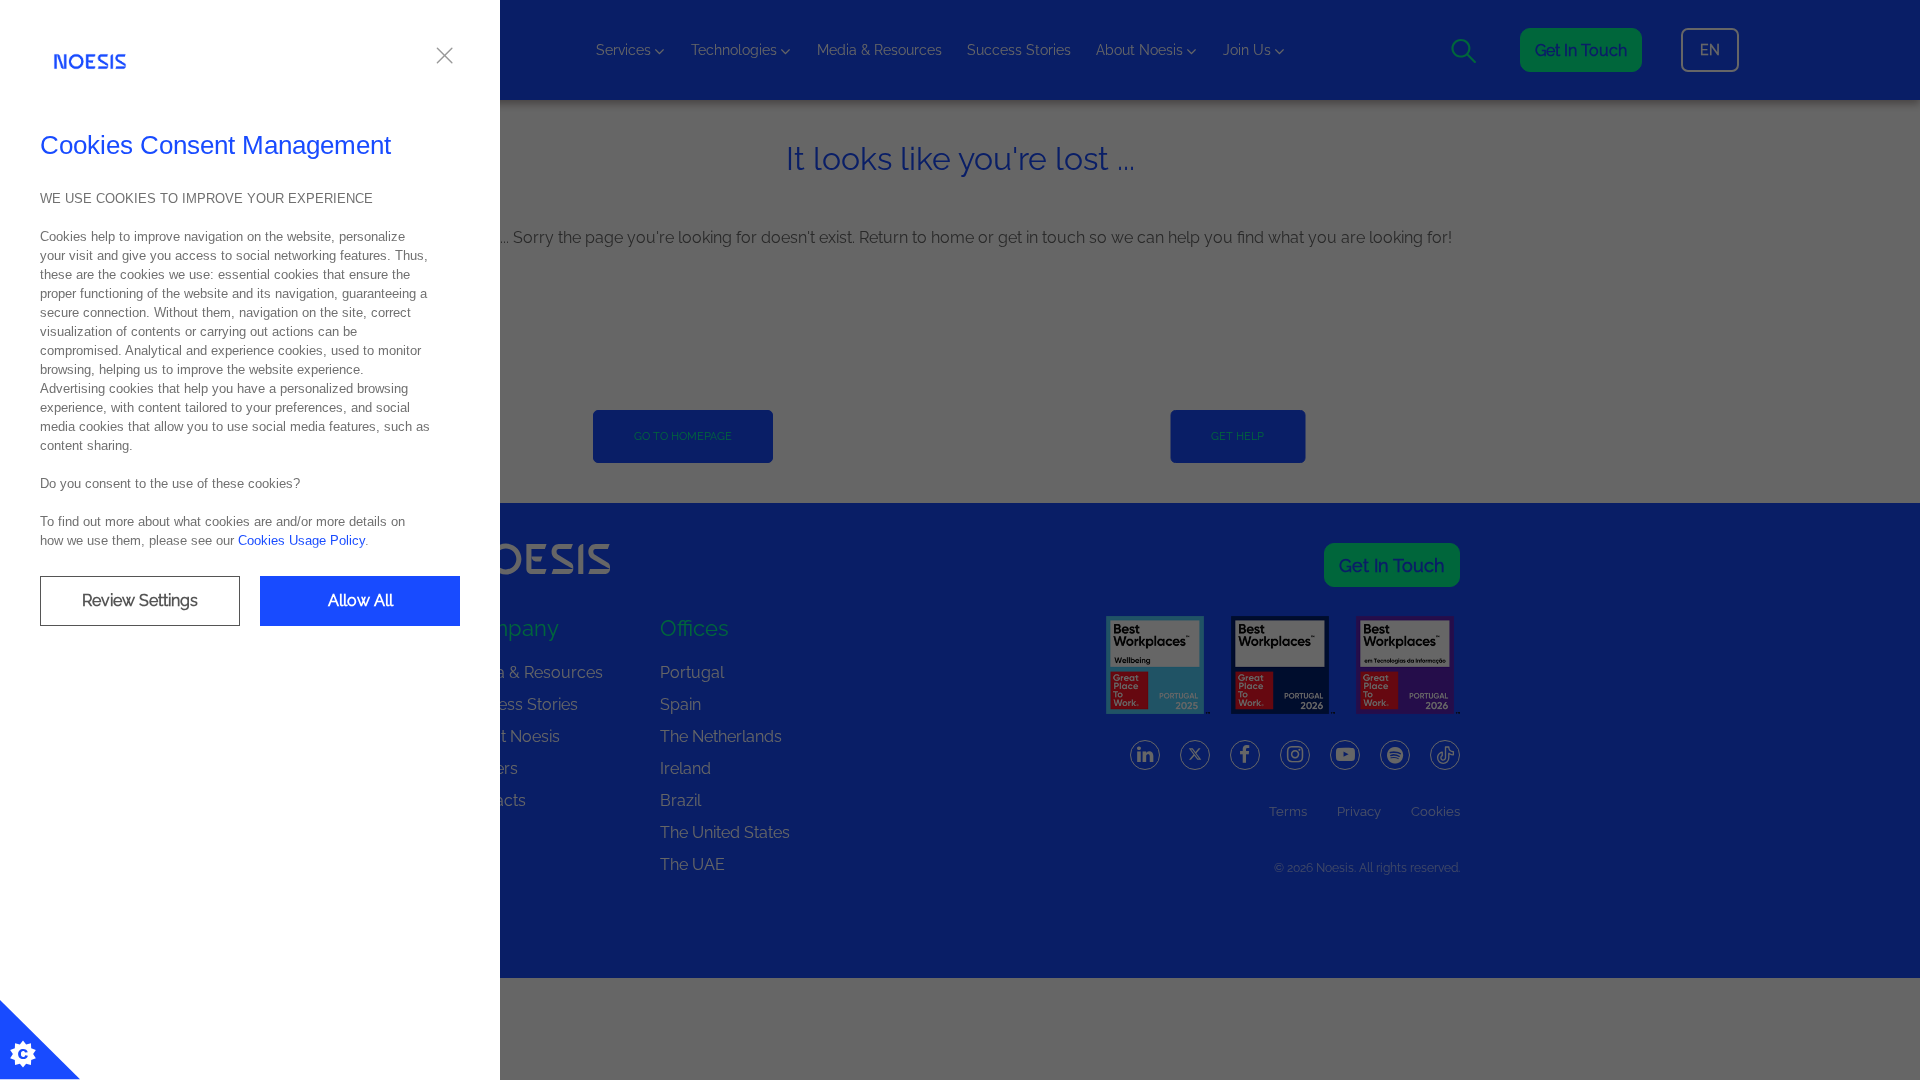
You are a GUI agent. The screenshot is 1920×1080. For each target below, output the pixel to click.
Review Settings (140, 600)
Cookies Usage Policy (301, 540)
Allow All (360, 600)
